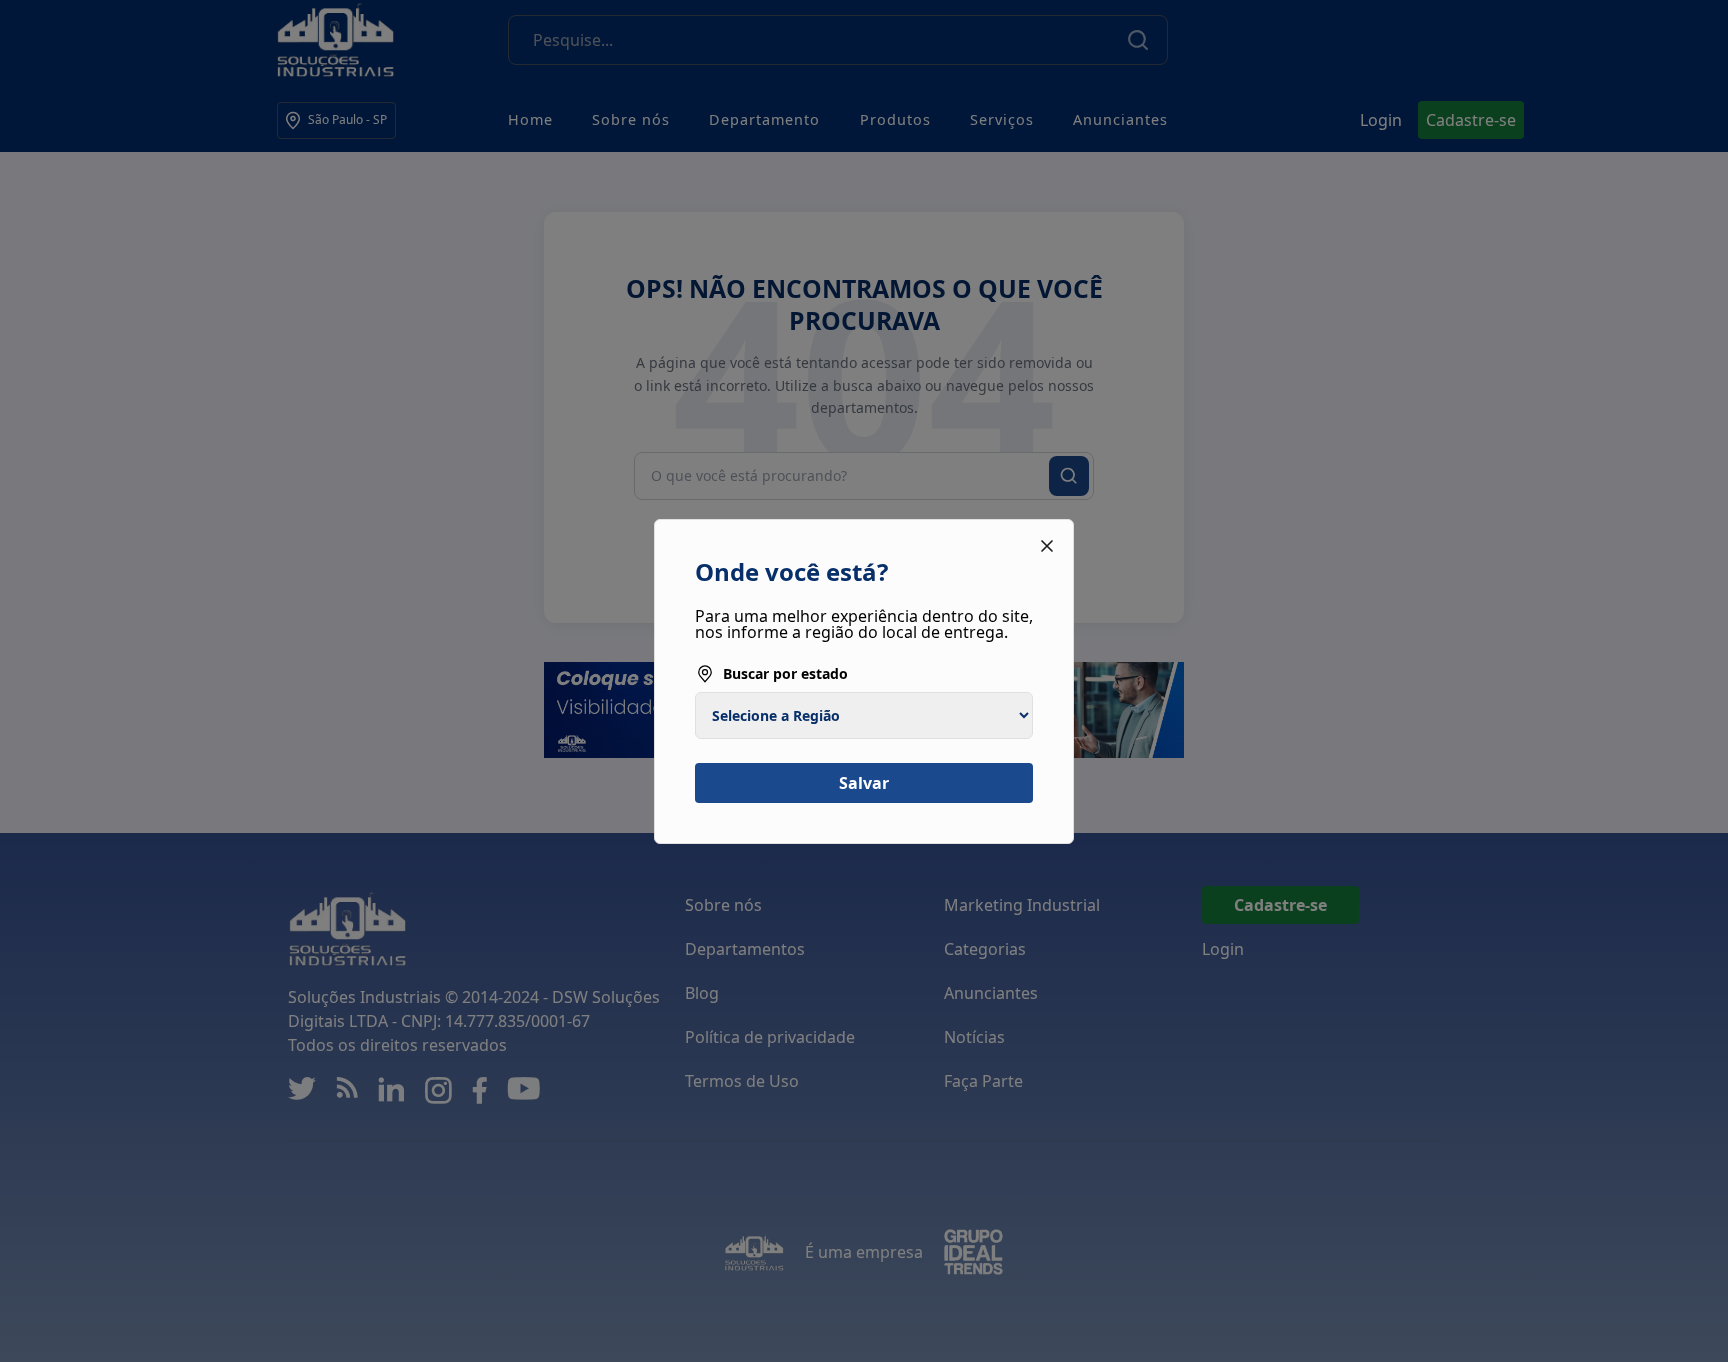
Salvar (864, 783)
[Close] (1047, 546)
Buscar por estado (785, 673)
